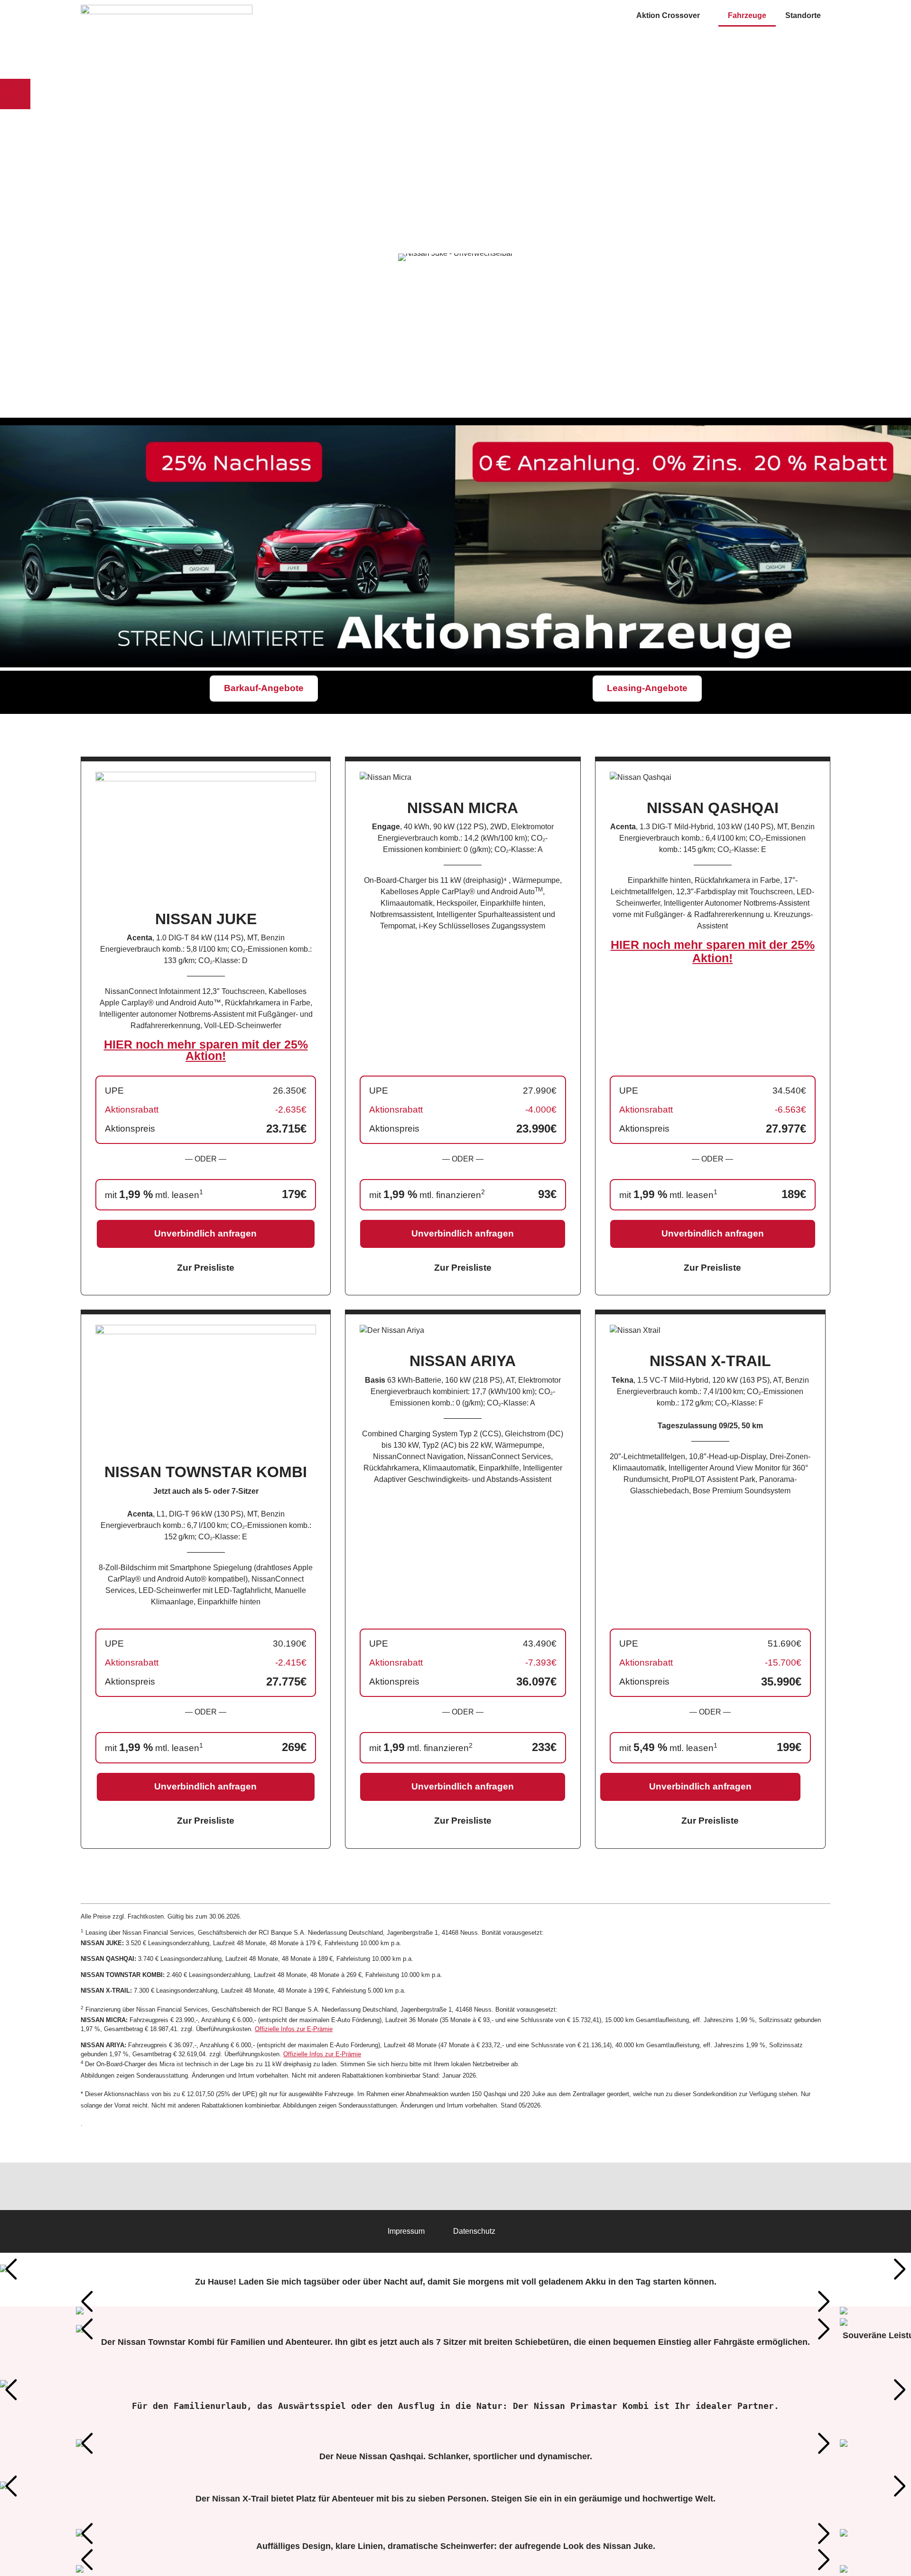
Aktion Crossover (668, 15)
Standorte (803, 15)
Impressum (406, 2231)
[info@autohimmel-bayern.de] (15, 94)
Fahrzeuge (747, 15)
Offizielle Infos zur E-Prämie (294, 2029)
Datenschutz (474, 2231)
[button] (11, 2269)
